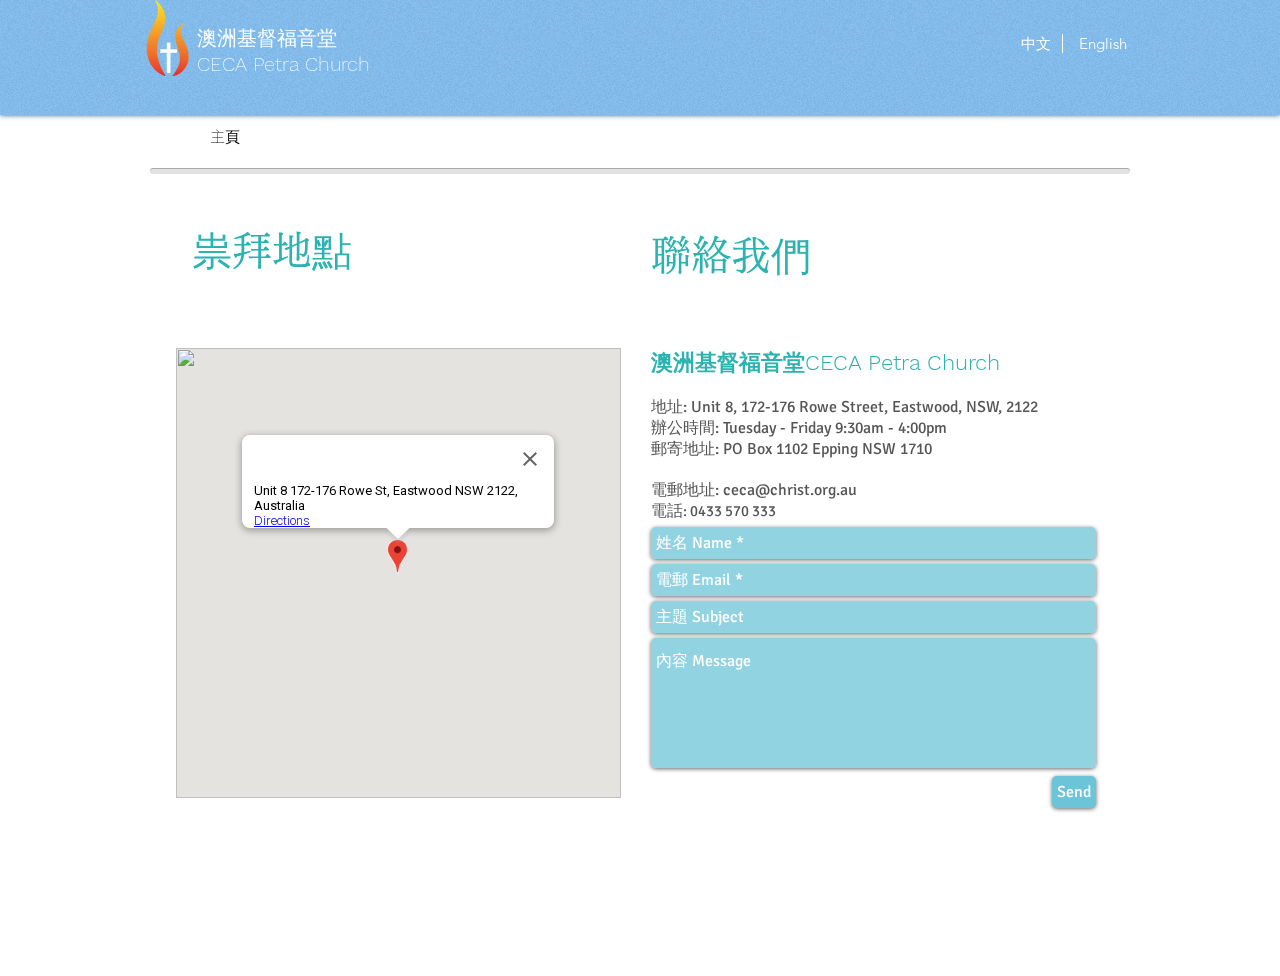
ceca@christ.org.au (790, 490)
